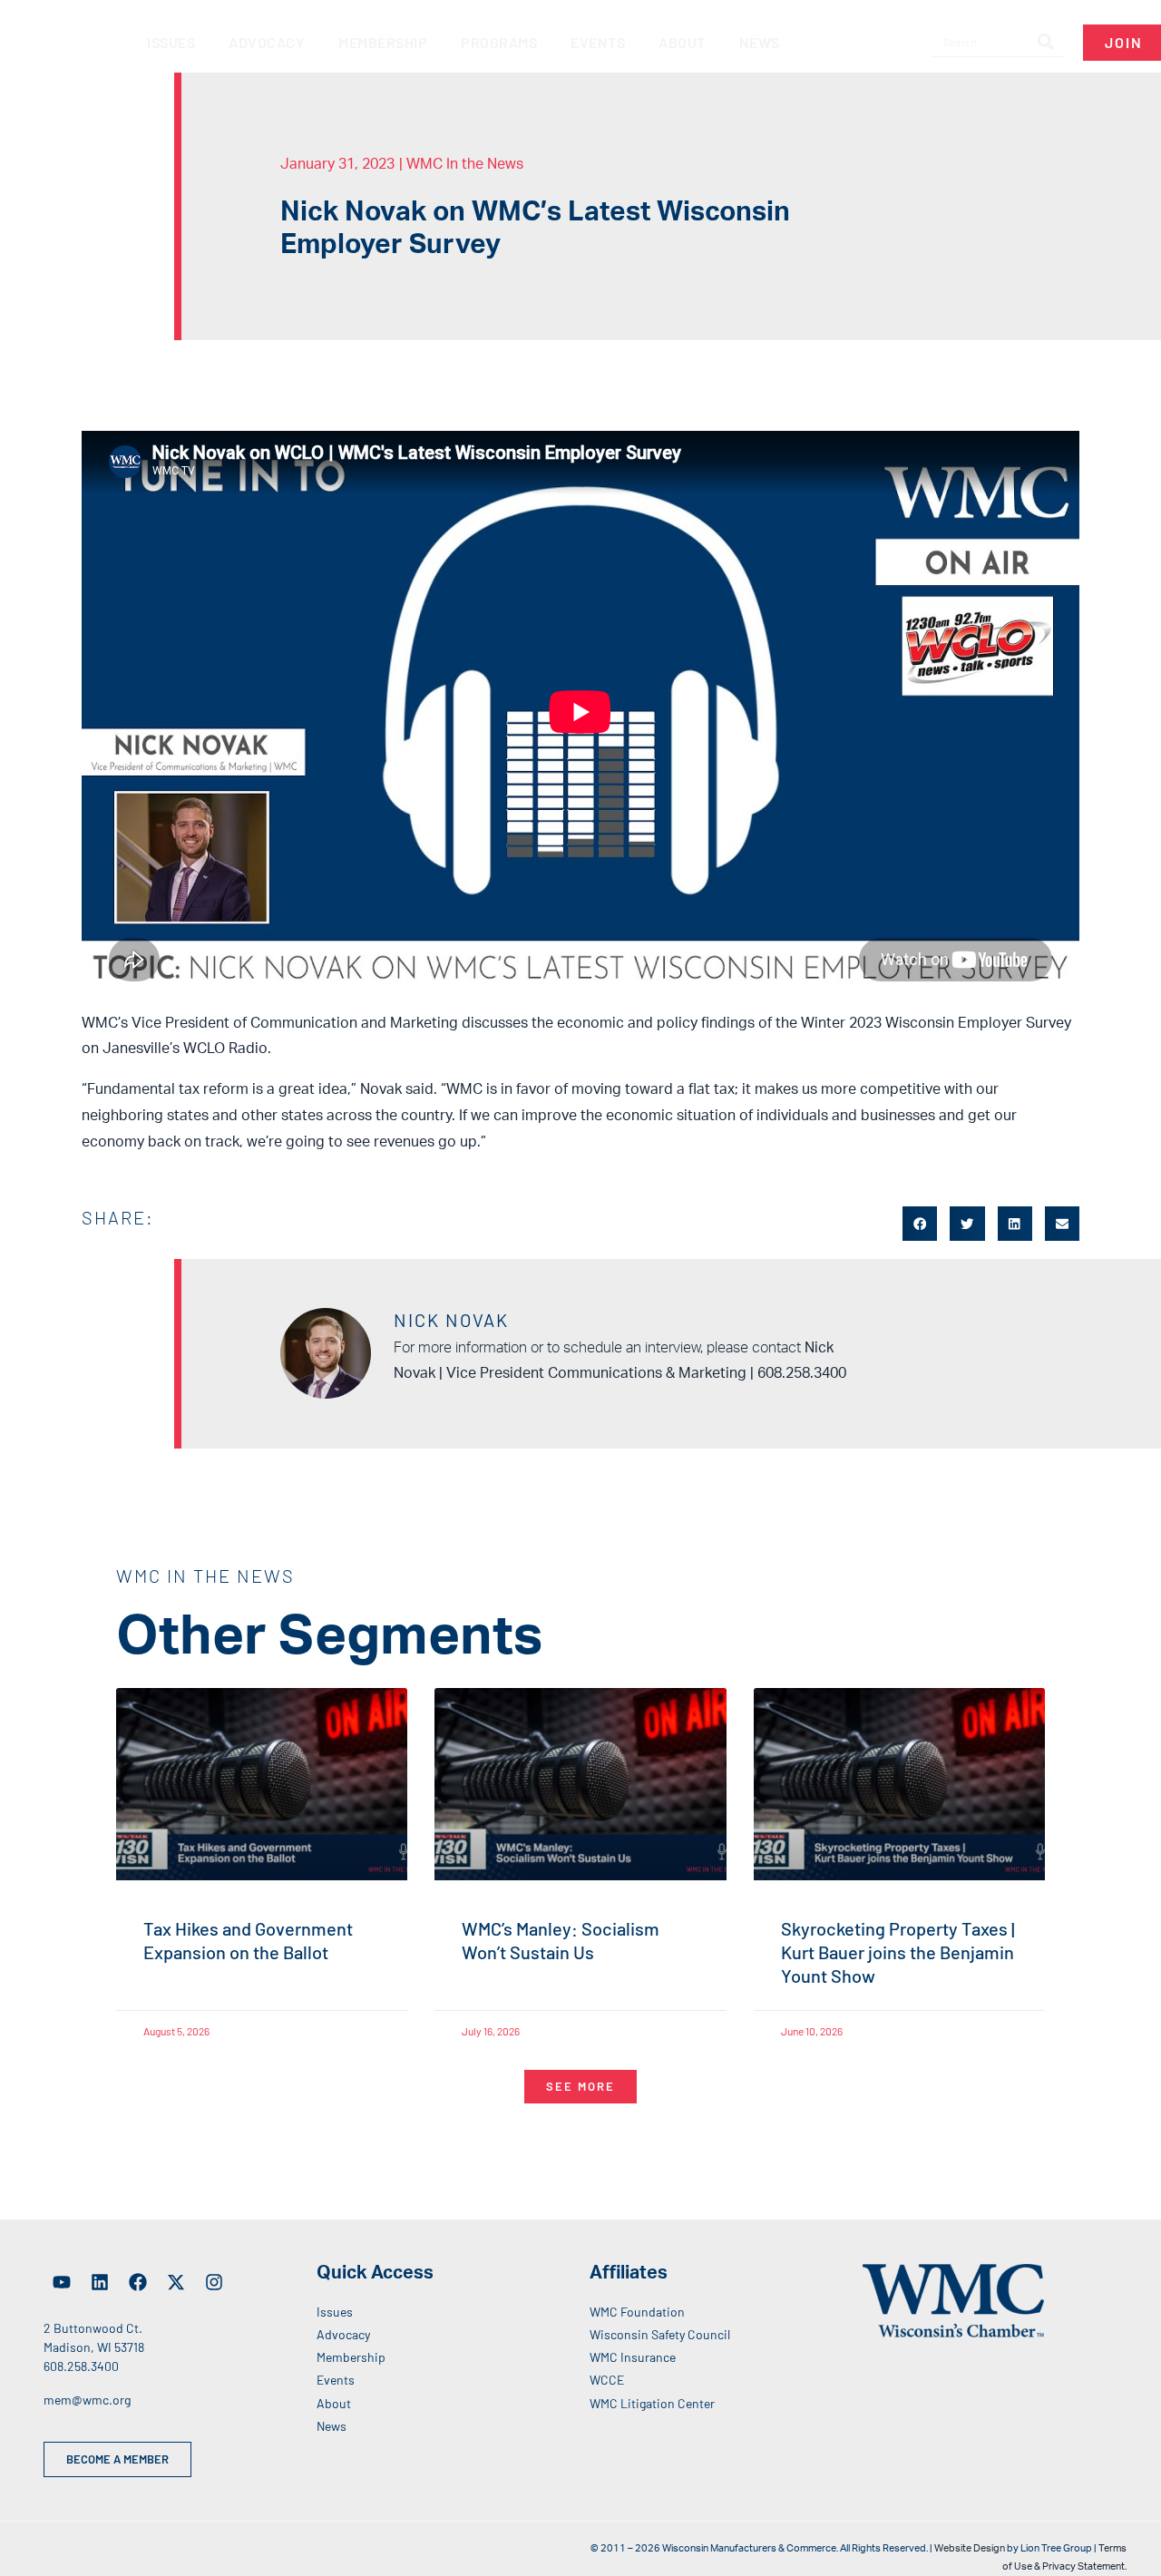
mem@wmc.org (87, 2400)
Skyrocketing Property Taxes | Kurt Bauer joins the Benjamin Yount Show (898, 1952)
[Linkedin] (100, 2282)
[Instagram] (214, 2282)
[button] (920, 1224)
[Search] (1046, 43)
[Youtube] (62, 2282)
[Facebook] (138, 2282)
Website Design (970, 2548)
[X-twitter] (176, 2282)
